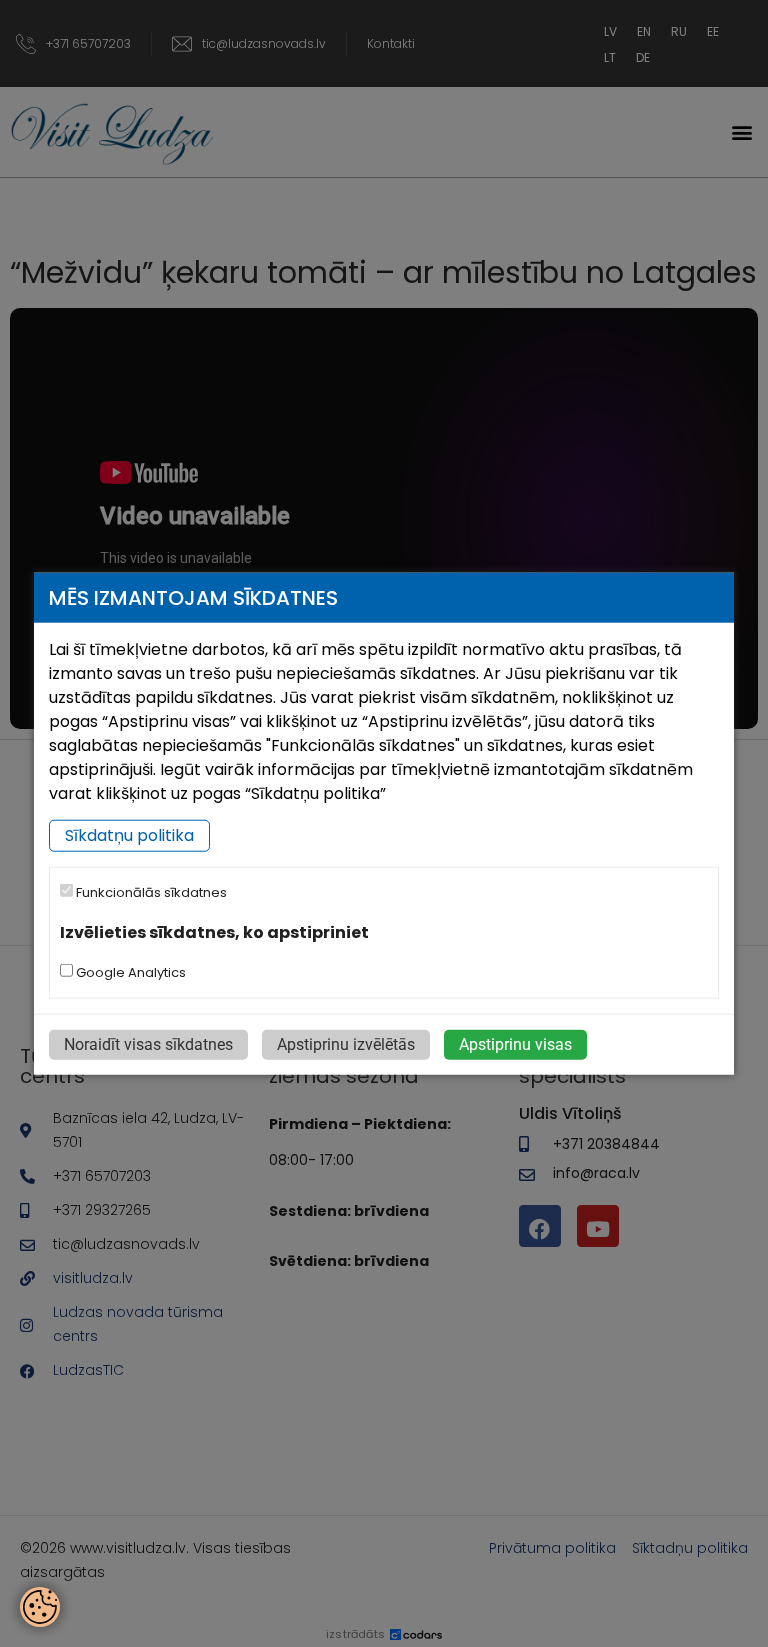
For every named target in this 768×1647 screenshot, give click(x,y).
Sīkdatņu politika (129, 835)
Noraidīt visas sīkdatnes (148, 1044)
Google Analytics (129, 972)
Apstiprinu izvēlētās (346, 1044)
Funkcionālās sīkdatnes (150, 892)
